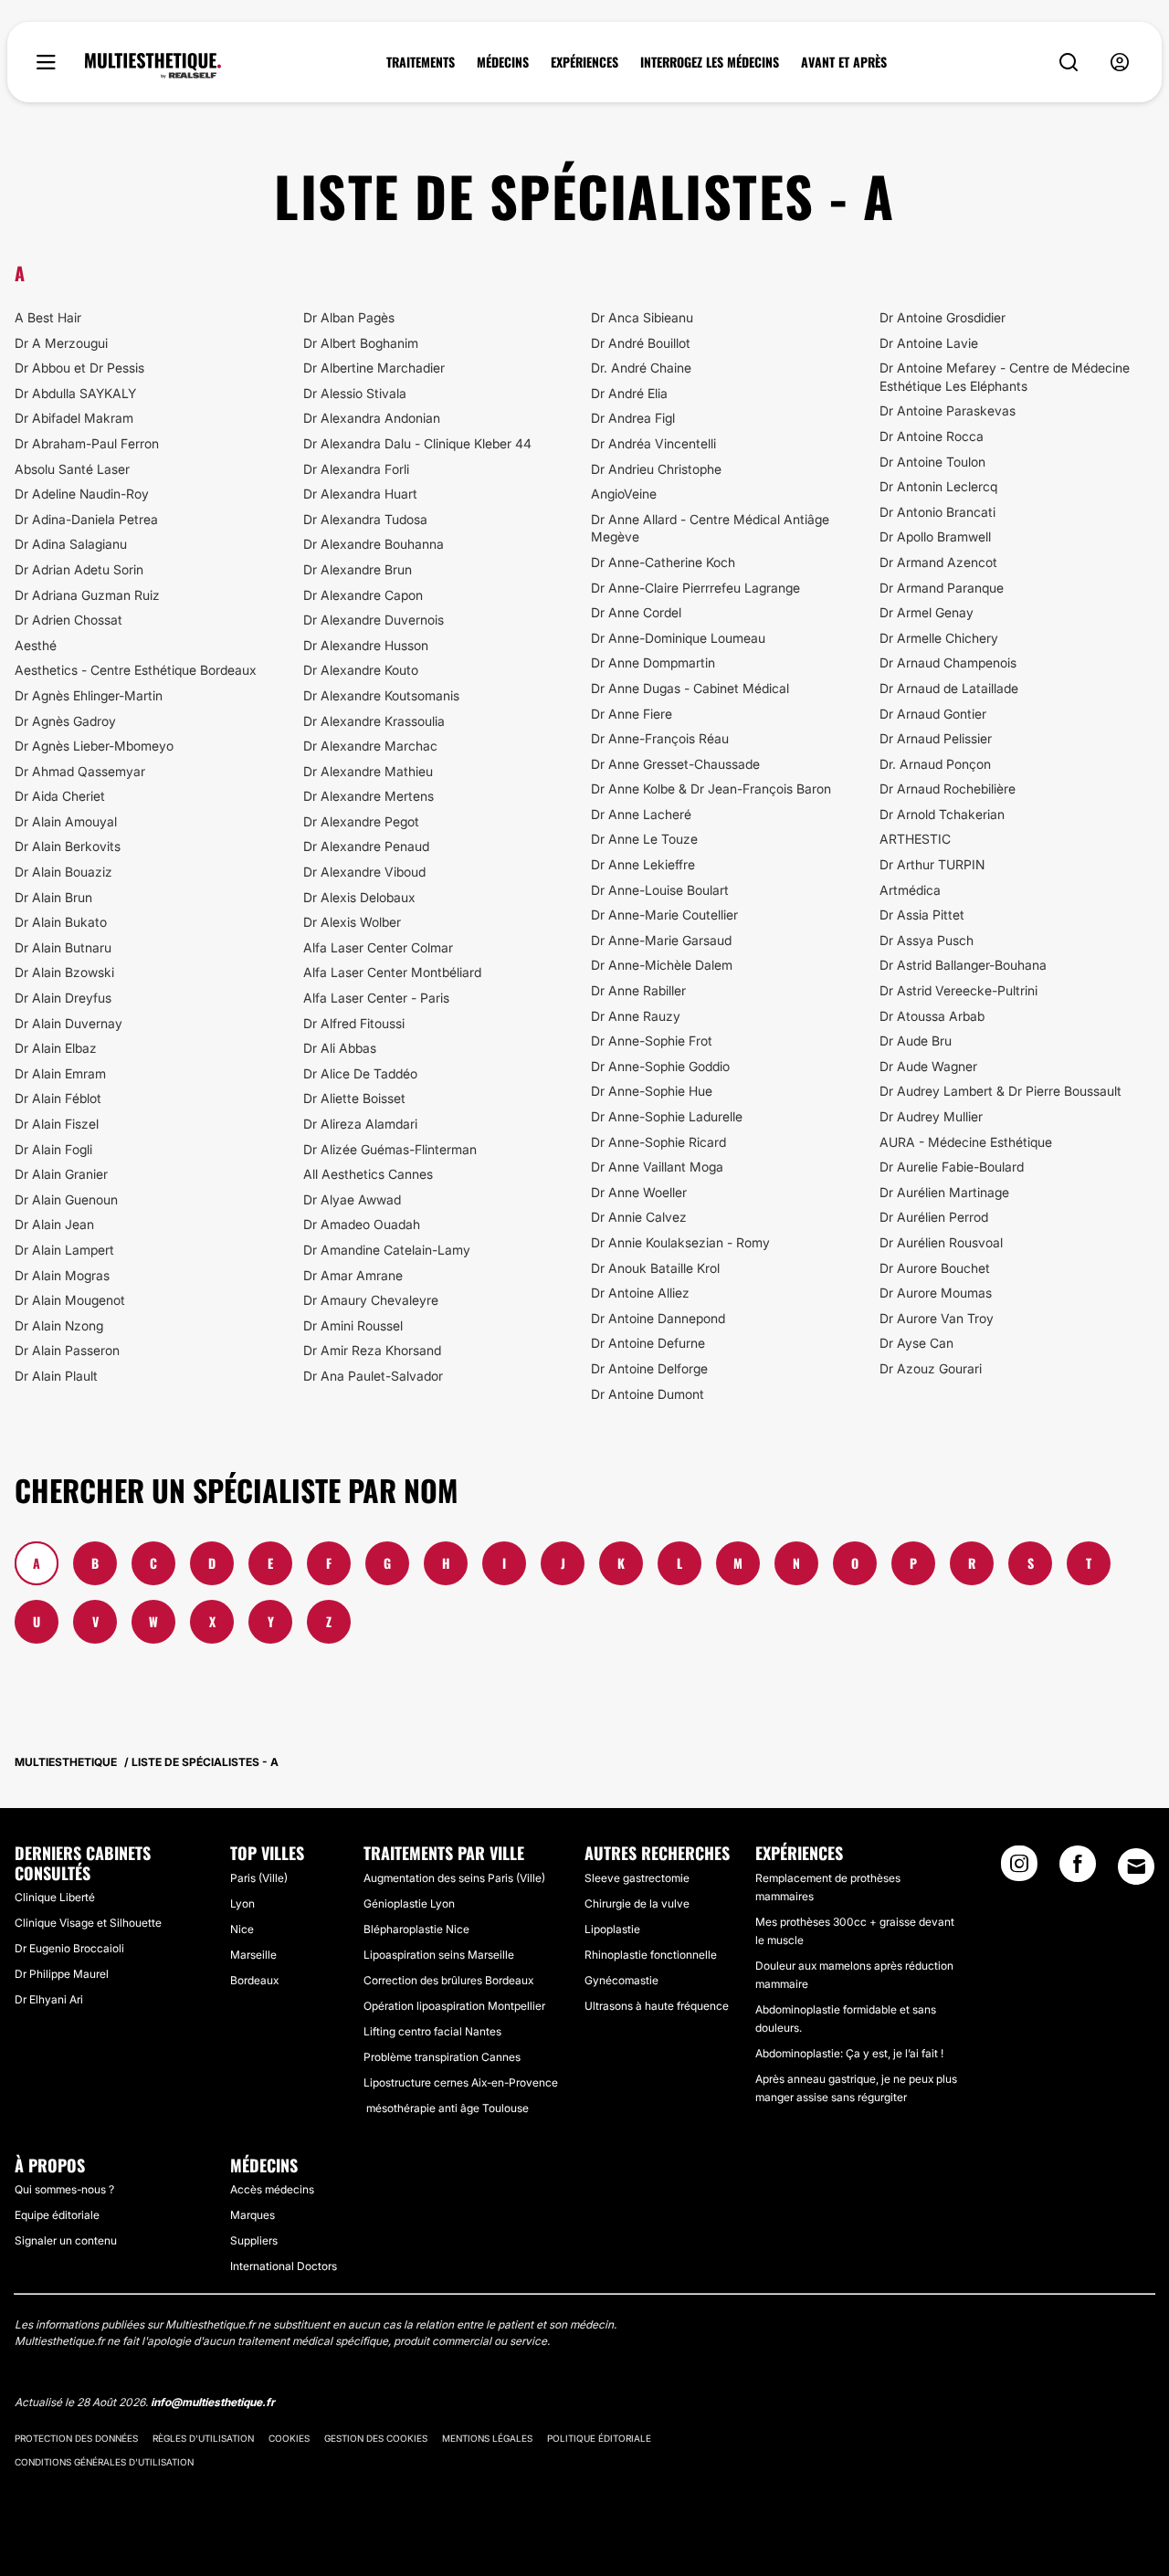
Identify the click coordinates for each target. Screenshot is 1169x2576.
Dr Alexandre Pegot (361, 821)
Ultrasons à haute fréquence (657, 2006)
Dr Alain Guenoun (66, 1199)
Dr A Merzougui (61, 343)
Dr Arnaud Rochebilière (948, 789)
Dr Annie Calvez (639, 1217)
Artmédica (910, 890)
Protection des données (76, 2438)
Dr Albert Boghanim (361, 343)
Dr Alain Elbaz (56, 1048)
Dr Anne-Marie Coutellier (664, 915)
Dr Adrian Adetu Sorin (79, 569)
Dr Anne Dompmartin (653, 662)
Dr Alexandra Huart (360, 494)
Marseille (253, 1955)
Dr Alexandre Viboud (364, 872)
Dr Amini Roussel (353, 1325)
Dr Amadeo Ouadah (362, 1224)
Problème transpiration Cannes (442, 2057)
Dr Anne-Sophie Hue (652, 1091)
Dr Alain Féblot (58, 1098)
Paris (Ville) (259, 1878)
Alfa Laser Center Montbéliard (392, 972)
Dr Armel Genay (927, 612)
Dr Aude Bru (916, 1041)
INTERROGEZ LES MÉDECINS (710, 62)
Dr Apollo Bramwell (935, 536)
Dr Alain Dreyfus (63, 998)
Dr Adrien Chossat (68, 620)
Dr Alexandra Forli (356, 469)
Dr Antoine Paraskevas (948, 410)
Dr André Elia (629, 393)
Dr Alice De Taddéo (360, 1073)
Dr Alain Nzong (59, 1325)
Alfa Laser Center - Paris (376, 998)
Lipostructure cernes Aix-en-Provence (461, 2082)
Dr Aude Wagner (928, 1066)
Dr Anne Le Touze (644, 839)
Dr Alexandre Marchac (370, 746)
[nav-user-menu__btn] (1120, 63)
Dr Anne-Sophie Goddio (660, 1066)
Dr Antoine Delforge (649, 1368)
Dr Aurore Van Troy (937, 1318)
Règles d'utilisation (203, 2438)
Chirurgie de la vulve (637, 1903)
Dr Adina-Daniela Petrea (86, 519)
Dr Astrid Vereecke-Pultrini (958, 990)
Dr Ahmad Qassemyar (80, 771)
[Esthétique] (153, 66)
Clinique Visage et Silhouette (88, 1923)
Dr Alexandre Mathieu (368, 771)
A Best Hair (48, 317)
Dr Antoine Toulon (932, 462)
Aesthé (36, 645)
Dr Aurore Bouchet (935, 1268)
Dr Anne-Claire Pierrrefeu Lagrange (695, 588)
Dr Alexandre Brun (358, 569)
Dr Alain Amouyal (66, 821)
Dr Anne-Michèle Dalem (662, 965)
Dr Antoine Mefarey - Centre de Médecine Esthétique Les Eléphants (1005, 377)
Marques (253, 2215)
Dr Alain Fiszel (57, 1124)
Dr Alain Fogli (53, 1149)
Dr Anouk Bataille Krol (655, 1268)
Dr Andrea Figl (633, 418)
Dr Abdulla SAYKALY (75, 393)
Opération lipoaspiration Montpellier (454, 2006)
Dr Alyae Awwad (352, 1199)
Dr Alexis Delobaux (359, 897)
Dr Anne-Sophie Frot (652, 1041)
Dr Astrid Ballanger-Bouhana (963, 965)
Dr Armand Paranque (942, 588)
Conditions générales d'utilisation (104, 2462)
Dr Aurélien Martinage (944, 1192)
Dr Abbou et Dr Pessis (79, 368)
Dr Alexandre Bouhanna (374, 544)
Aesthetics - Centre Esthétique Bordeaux (136, 670)
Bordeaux (254, 1980)
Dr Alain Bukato (61, 922)
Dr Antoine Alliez (640, 1293)
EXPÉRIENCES (584, 62)
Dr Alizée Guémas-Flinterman (390, 1149)
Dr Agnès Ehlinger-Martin (89, 695)
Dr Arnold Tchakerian (942, 814)
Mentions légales (487, 2438)
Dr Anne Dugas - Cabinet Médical (690, 688)
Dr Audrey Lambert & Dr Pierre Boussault (1000, 1091)
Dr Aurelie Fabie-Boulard (952, 1167)
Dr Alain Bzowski (64, 972)
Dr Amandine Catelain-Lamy (387, 1250)
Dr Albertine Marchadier (374, 368)
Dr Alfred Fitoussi (354, 1023)
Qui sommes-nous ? (64, 2189)
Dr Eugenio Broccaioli (69, 1948)
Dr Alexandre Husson (366, 645)
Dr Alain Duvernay (68, 1023)
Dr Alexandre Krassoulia (374, 721)
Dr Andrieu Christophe (656, 469)
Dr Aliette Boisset (354, 1098)
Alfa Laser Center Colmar (378, 947)
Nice (242, 1929)
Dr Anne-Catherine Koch (663, 562)
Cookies (289, 2438)
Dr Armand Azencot (938, 562)
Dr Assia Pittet (922, 915)
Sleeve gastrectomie (637, 1878)
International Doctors (284, 2266)
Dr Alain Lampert (64, 1250)
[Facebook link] (1078, 1869)
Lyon (242, 1903)
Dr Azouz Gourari (931, 1368)
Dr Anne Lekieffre (643, 864)
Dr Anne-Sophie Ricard (658, 1142)
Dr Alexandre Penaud (366, 846)
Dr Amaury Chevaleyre (371, 1300)
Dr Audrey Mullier (931, 1116)
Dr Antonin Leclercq (938, 486)
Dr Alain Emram (60, 1073)
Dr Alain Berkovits (68, 846)
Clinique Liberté (55, 1897)
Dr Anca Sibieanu (642, 317)
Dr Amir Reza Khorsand (372, 1350)
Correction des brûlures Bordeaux (448, 1980)
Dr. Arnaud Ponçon (935, 764)
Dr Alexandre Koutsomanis (381, 695)
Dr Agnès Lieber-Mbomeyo (94, 746)
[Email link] (1136, 1866)
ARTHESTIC (915, 839)
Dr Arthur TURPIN (932, 864)
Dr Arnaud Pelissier (936, 738)
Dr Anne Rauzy (636, 1016)
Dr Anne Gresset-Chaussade (675, 764)
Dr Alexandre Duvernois (374, 620)
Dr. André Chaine (641, 368)
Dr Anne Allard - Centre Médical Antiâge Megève (710, 528)
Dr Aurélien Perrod (934, 1217)
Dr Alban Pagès (349, 317)
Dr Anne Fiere (632, 714)
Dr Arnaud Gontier (933, 714)
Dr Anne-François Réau (660, 738)
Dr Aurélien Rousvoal (941, 1242)
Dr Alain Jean (54, 1224)
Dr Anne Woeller (639, 1192)
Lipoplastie (612, 1929)
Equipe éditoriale (57, 2215)
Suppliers (254, 2240)
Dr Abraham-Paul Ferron (87, 443)
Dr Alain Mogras (62, 1275)
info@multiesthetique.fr (213, 2402)
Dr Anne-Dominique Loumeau (678, 638)
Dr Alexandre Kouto (361, 670)
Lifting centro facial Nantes (432, 2031)
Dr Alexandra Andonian (372, 418)
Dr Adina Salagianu (71, 544)
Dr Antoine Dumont (648, 1394)
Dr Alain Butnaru (63, 947)
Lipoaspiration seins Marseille (439, 1955)
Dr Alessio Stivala (355, 393)
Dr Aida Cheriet (60, 796)
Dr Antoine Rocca (932, 436)
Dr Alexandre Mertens (369, 796)
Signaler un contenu (66, 2240)
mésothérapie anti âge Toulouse (446, 2108)
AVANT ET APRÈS (844, 62)
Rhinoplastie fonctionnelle (651, 1955)
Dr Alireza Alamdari (360, 1124)
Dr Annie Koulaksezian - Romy (680, 1242)
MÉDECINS (503, 62)
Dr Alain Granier (61, 1174)
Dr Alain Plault (56, 1376)
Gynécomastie (621, 1980)
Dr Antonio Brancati (937, 512)
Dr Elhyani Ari (49, 1999)
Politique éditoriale (599, 2438)
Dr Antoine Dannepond (658, 1318)
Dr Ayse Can (916, 1343)
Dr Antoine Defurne (648, 1343)
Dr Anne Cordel (636, 612)
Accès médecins (272, 2189)
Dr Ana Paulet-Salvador (373, 1376)
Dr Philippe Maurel (62, 1974)
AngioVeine (624, 494)
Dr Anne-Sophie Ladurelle (667, 1116)
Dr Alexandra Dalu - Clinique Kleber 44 (417, 443)
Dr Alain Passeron (67, 1350)
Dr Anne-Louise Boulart (660, 890)
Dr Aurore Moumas (936, 1293)
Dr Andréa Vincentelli (653, 443)
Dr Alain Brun (53, 897)
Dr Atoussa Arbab (932, 1016)
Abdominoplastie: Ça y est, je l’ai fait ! (849, 2053)
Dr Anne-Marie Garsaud (661, 940)
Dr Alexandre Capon (363, 595)
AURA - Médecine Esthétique (966, 1142)
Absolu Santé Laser (72, 469)
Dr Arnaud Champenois (948, 662)
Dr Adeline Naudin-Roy (82, 494)
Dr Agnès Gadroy (65, 721)
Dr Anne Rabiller (638, 990)
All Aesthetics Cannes (368, 1174)
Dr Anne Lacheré (641, 814)
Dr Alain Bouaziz (63, 872)
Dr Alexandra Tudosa (365, 519)
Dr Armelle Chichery (939, 638)
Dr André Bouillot (641, 343)
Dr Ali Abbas (340, 1048)
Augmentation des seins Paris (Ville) (454, 1878)
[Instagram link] (1019, 1869)
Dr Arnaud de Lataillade (949, 688)
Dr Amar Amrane (353, 1275)
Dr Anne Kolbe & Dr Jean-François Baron (711, 789)
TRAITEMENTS (421, 62)
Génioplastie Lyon (409, 1903)
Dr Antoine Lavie (929, 343)
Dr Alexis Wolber (352, 922)
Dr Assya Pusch (927, 940)
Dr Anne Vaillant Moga (657, 1167)
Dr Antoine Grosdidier (943, 317)
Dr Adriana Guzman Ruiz (87, 595)
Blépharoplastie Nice (416, 1929)
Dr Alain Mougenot (70, 1300)
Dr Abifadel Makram (74, 418)
